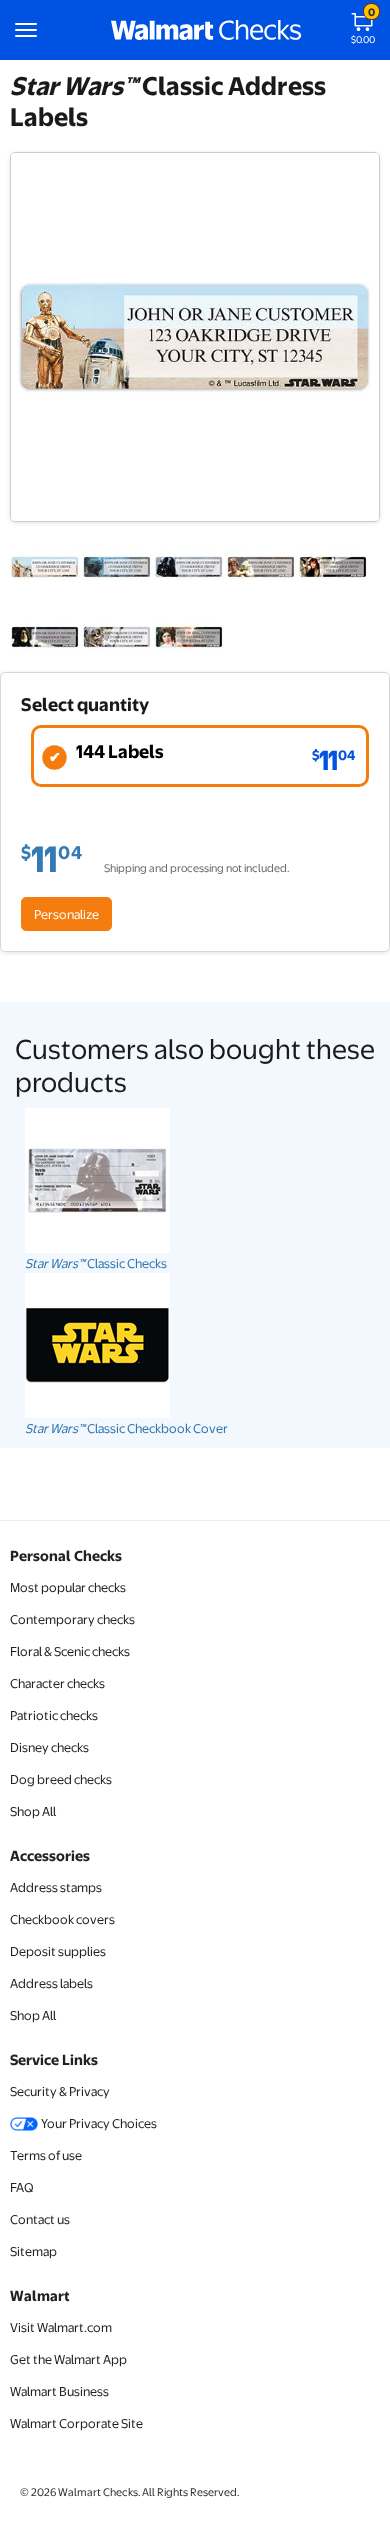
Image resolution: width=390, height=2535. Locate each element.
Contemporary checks (72, 1619)
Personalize (66, 914)
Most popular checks (68, 1587)
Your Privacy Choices (98, 2123)
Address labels (51, 1983)
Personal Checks (66, 1555)
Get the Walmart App (68, 2359)
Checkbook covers (62, 1919)
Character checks (57, 1683)
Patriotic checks (54, 1715)
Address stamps (56, 1887)
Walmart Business (59, 2391)
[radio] (200, 756)
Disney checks (49, 1747)
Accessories (50, 1855)
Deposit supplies (58, 1951)
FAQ (22, 2187)
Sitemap (33, 2251)
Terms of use (46, 2155)
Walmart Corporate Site (76, 2423)
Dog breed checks (61, 1779)
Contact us (40, 2219)
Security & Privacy (60, 2091)
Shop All (33, 1811)
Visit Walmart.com (61, 2327)
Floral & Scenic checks (70, 1651)
